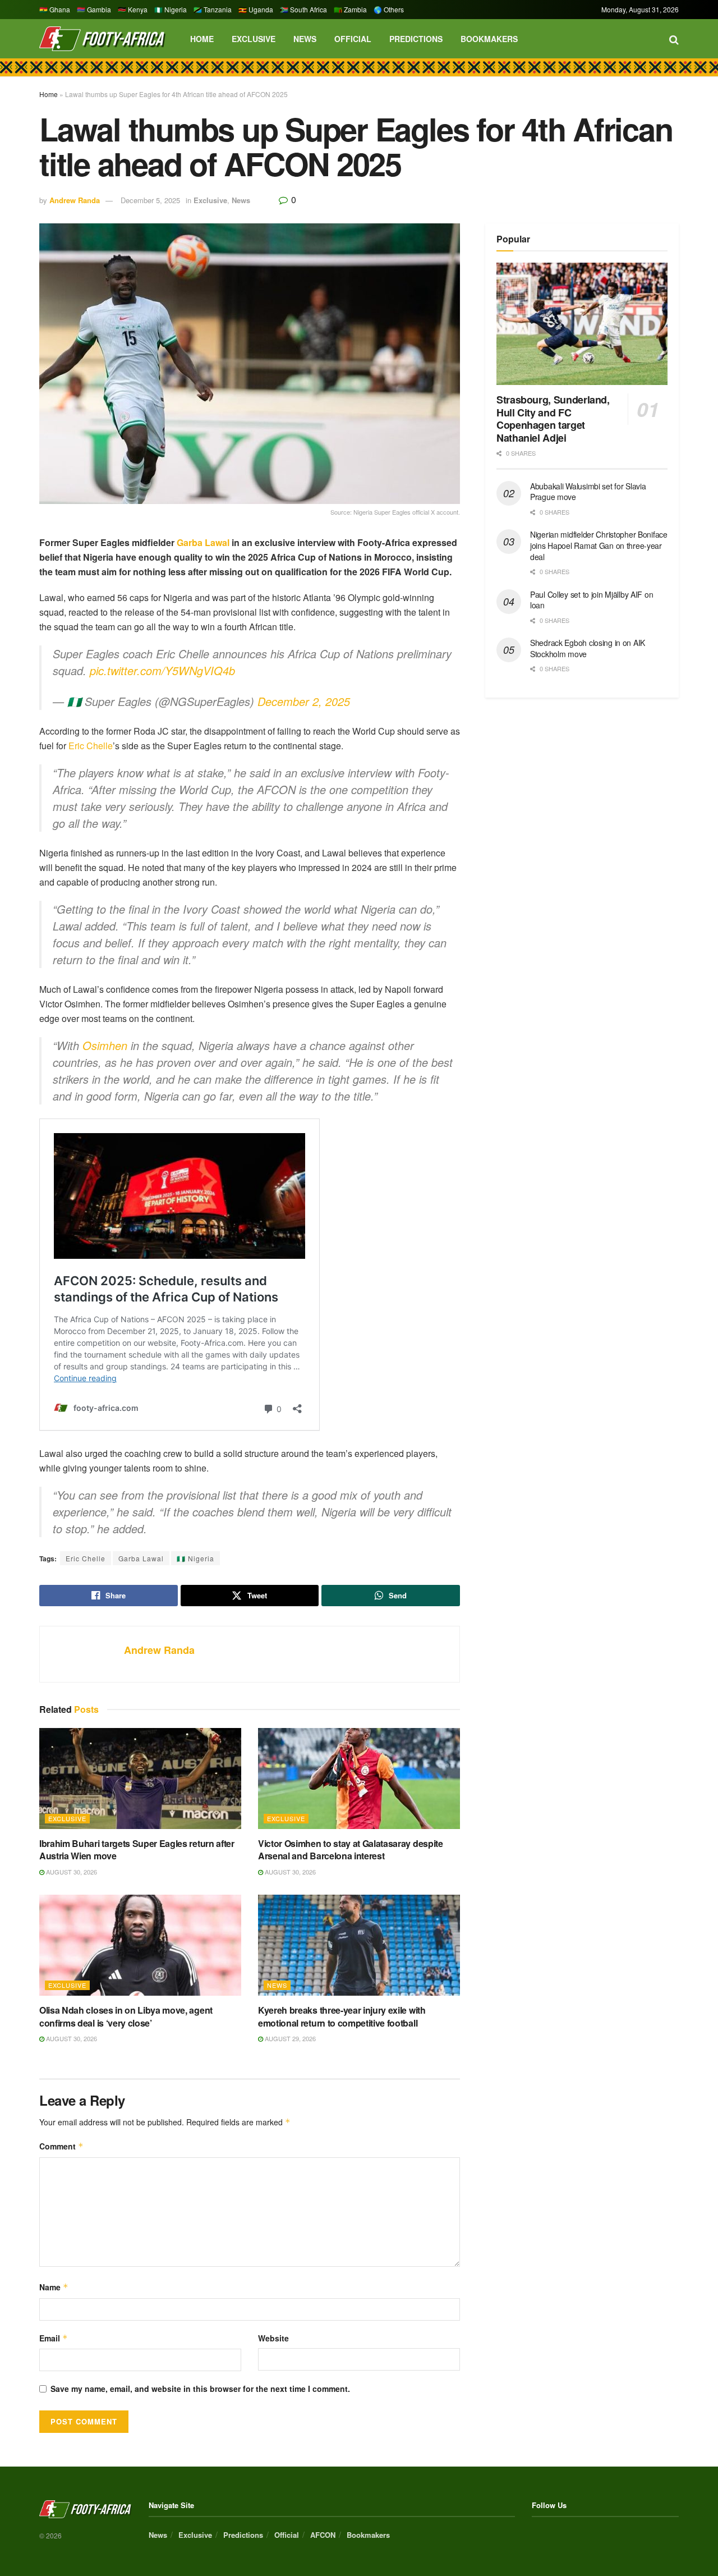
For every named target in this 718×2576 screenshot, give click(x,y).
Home (202, 39)
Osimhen (105, 1045)
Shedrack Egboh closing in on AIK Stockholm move (588, 648)
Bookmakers (489, 39)
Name (54, 2287)
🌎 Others (389, 9)
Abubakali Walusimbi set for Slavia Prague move (588, 492)
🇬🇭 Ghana (55, 9)
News (305, 39)
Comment (61, 2146)
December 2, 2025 (304, 701)
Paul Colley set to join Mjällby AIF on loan (592, 600)
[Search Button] (674, 39)
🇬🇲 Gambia (94, 9)
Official (353, 39)
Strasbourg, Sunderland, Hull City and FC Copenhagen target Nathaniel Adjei (553, 419)
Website (273, 2338)
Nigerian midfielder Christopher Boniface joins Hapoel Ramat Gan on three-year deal (599, 545)
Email (54, 2338)
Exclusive (254, 39)
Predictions (416, 39)
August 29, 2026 (289, 2038)
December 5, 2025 (150, 200)
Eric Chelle (91, 746)
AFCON (323, 2535)
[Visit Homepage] (102, 39)
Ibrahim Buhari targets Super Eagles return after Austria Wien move (137, 1850)
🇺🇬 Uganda (256, 9)
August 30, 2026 (71, 1872)
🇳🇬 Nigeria (171, 9)
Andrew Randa (75, 200)
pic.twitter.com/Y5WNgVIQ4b (162, 670)
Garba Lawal (203, 542)
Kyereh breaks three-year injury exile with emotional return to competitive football (342, 2016)
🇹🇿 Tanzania (213, 9)
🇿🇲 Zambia (350, 9)
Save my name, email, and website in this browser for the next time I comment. (200, 2389)
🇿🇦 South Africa (303, 9)
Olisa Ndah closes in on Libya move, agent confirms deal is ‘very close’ (126, 2016)
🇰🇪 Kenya (133, 9)
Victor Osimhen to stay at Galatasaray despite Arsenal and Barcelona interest (351, 1850)
